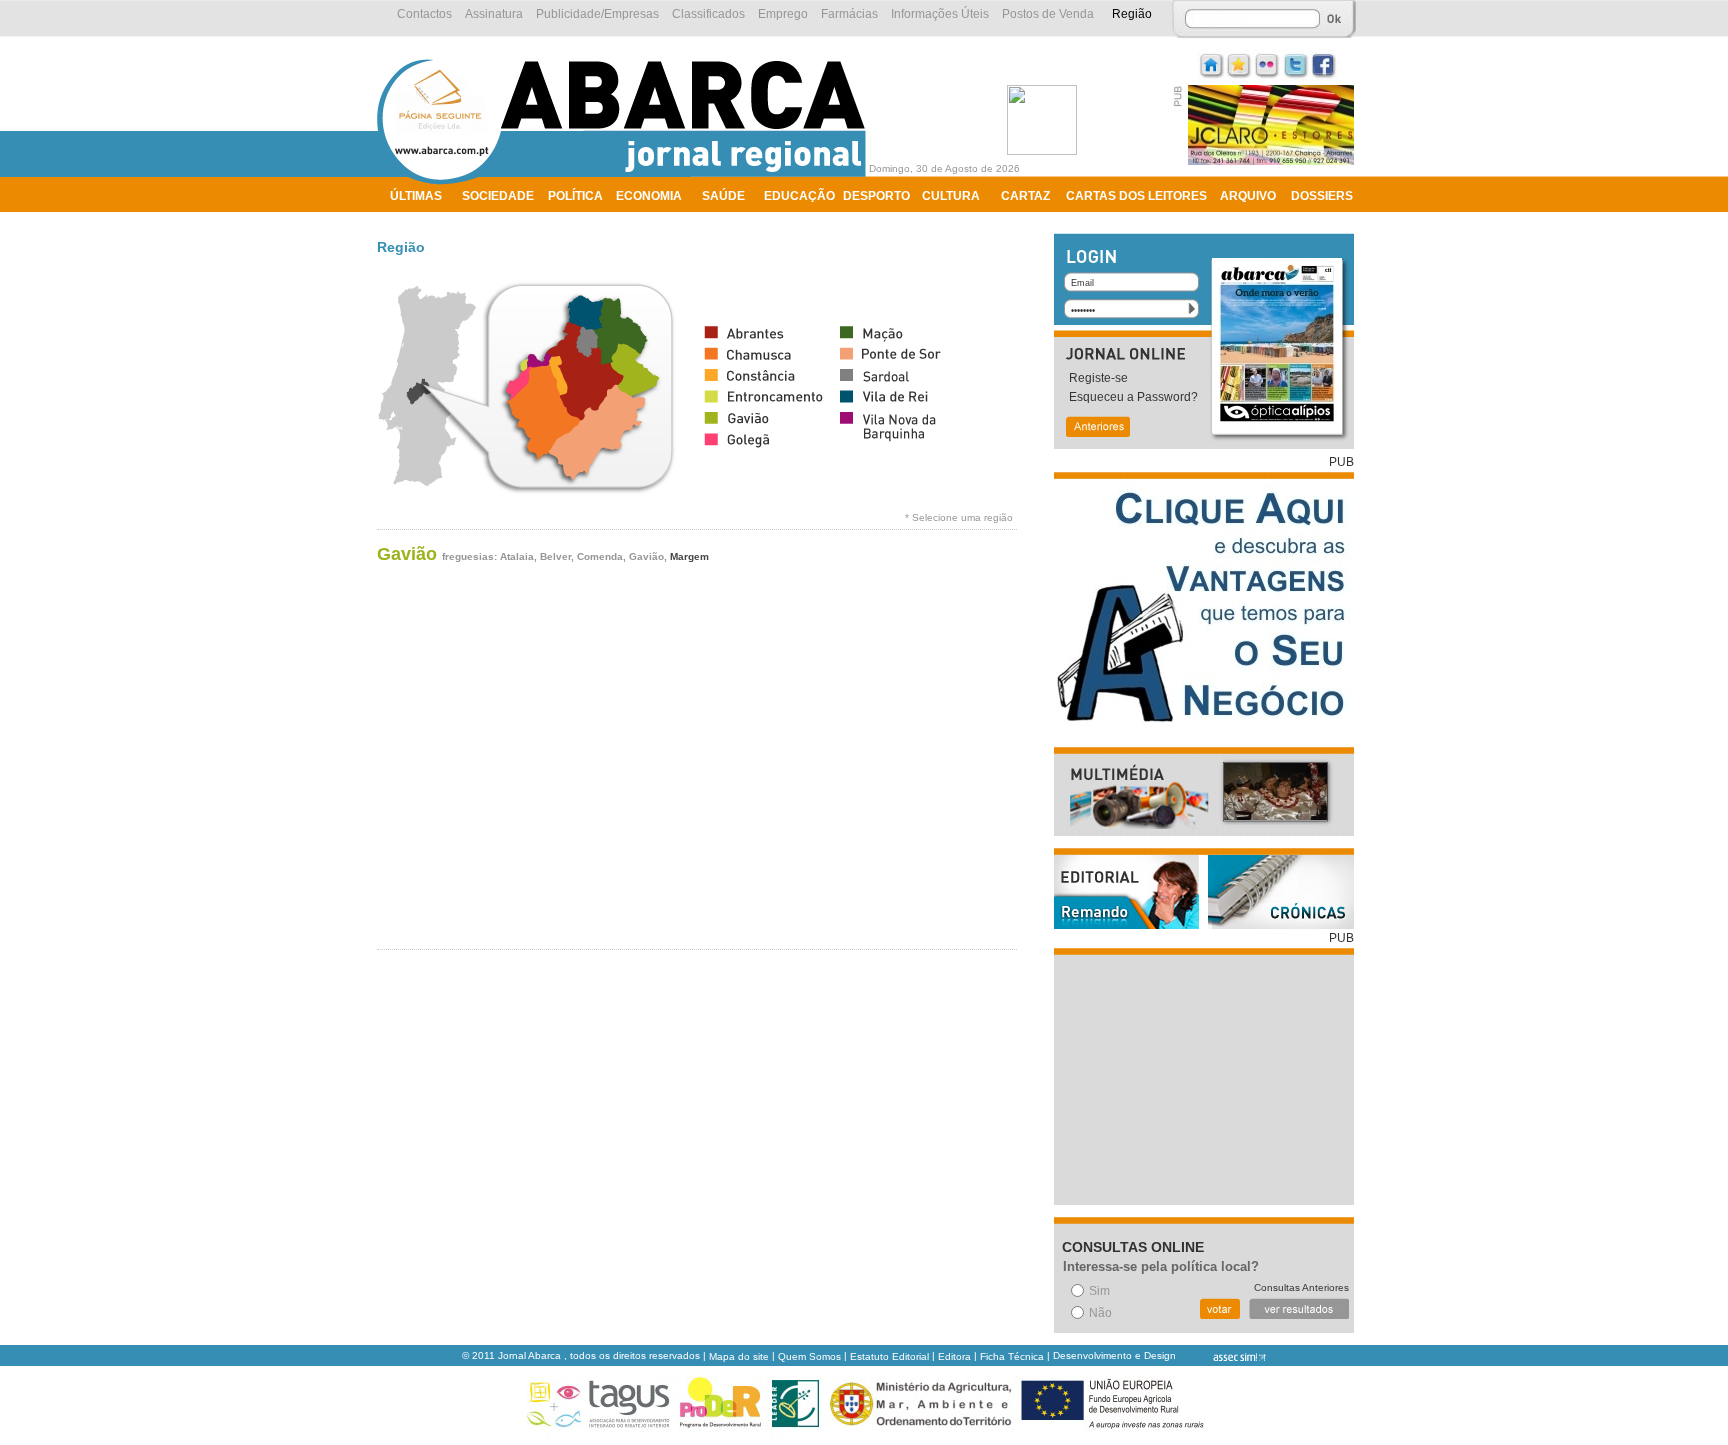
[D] (1240, 63)
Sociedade (498, 196)
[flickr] (1268, 63)
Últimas (416, 196)
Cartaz (1025, 196)
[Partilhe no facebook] (1324, 63)
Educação (799, 196)
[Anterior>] (1097, 428)
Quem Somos (809, 1356)
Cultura (951, 196)
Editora (954, 1356)
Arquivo (1248, 196)
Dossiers (1322, 196)
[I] (1212, 63)
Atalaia (517, 556)
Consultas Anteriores (1301, 1287)
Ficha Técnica (1012, 1356)
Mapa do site (739, 1356)
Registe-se (1098, 378)
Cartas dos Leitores (1136, 196)
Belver (555, 556)
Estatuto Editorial (889, 1356)
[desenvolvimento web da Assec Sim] (1222, 1356)
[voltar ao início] (626, 182)
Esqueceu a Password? (1133, 397)
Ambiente (421, 222)
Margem (689, 556)
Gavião (407, 554)
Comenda (600, 556)
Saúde (723, 196)
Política (575, 196)
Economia (649, 196)
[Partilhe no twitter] (1296, 63)
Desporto (876, 196)
